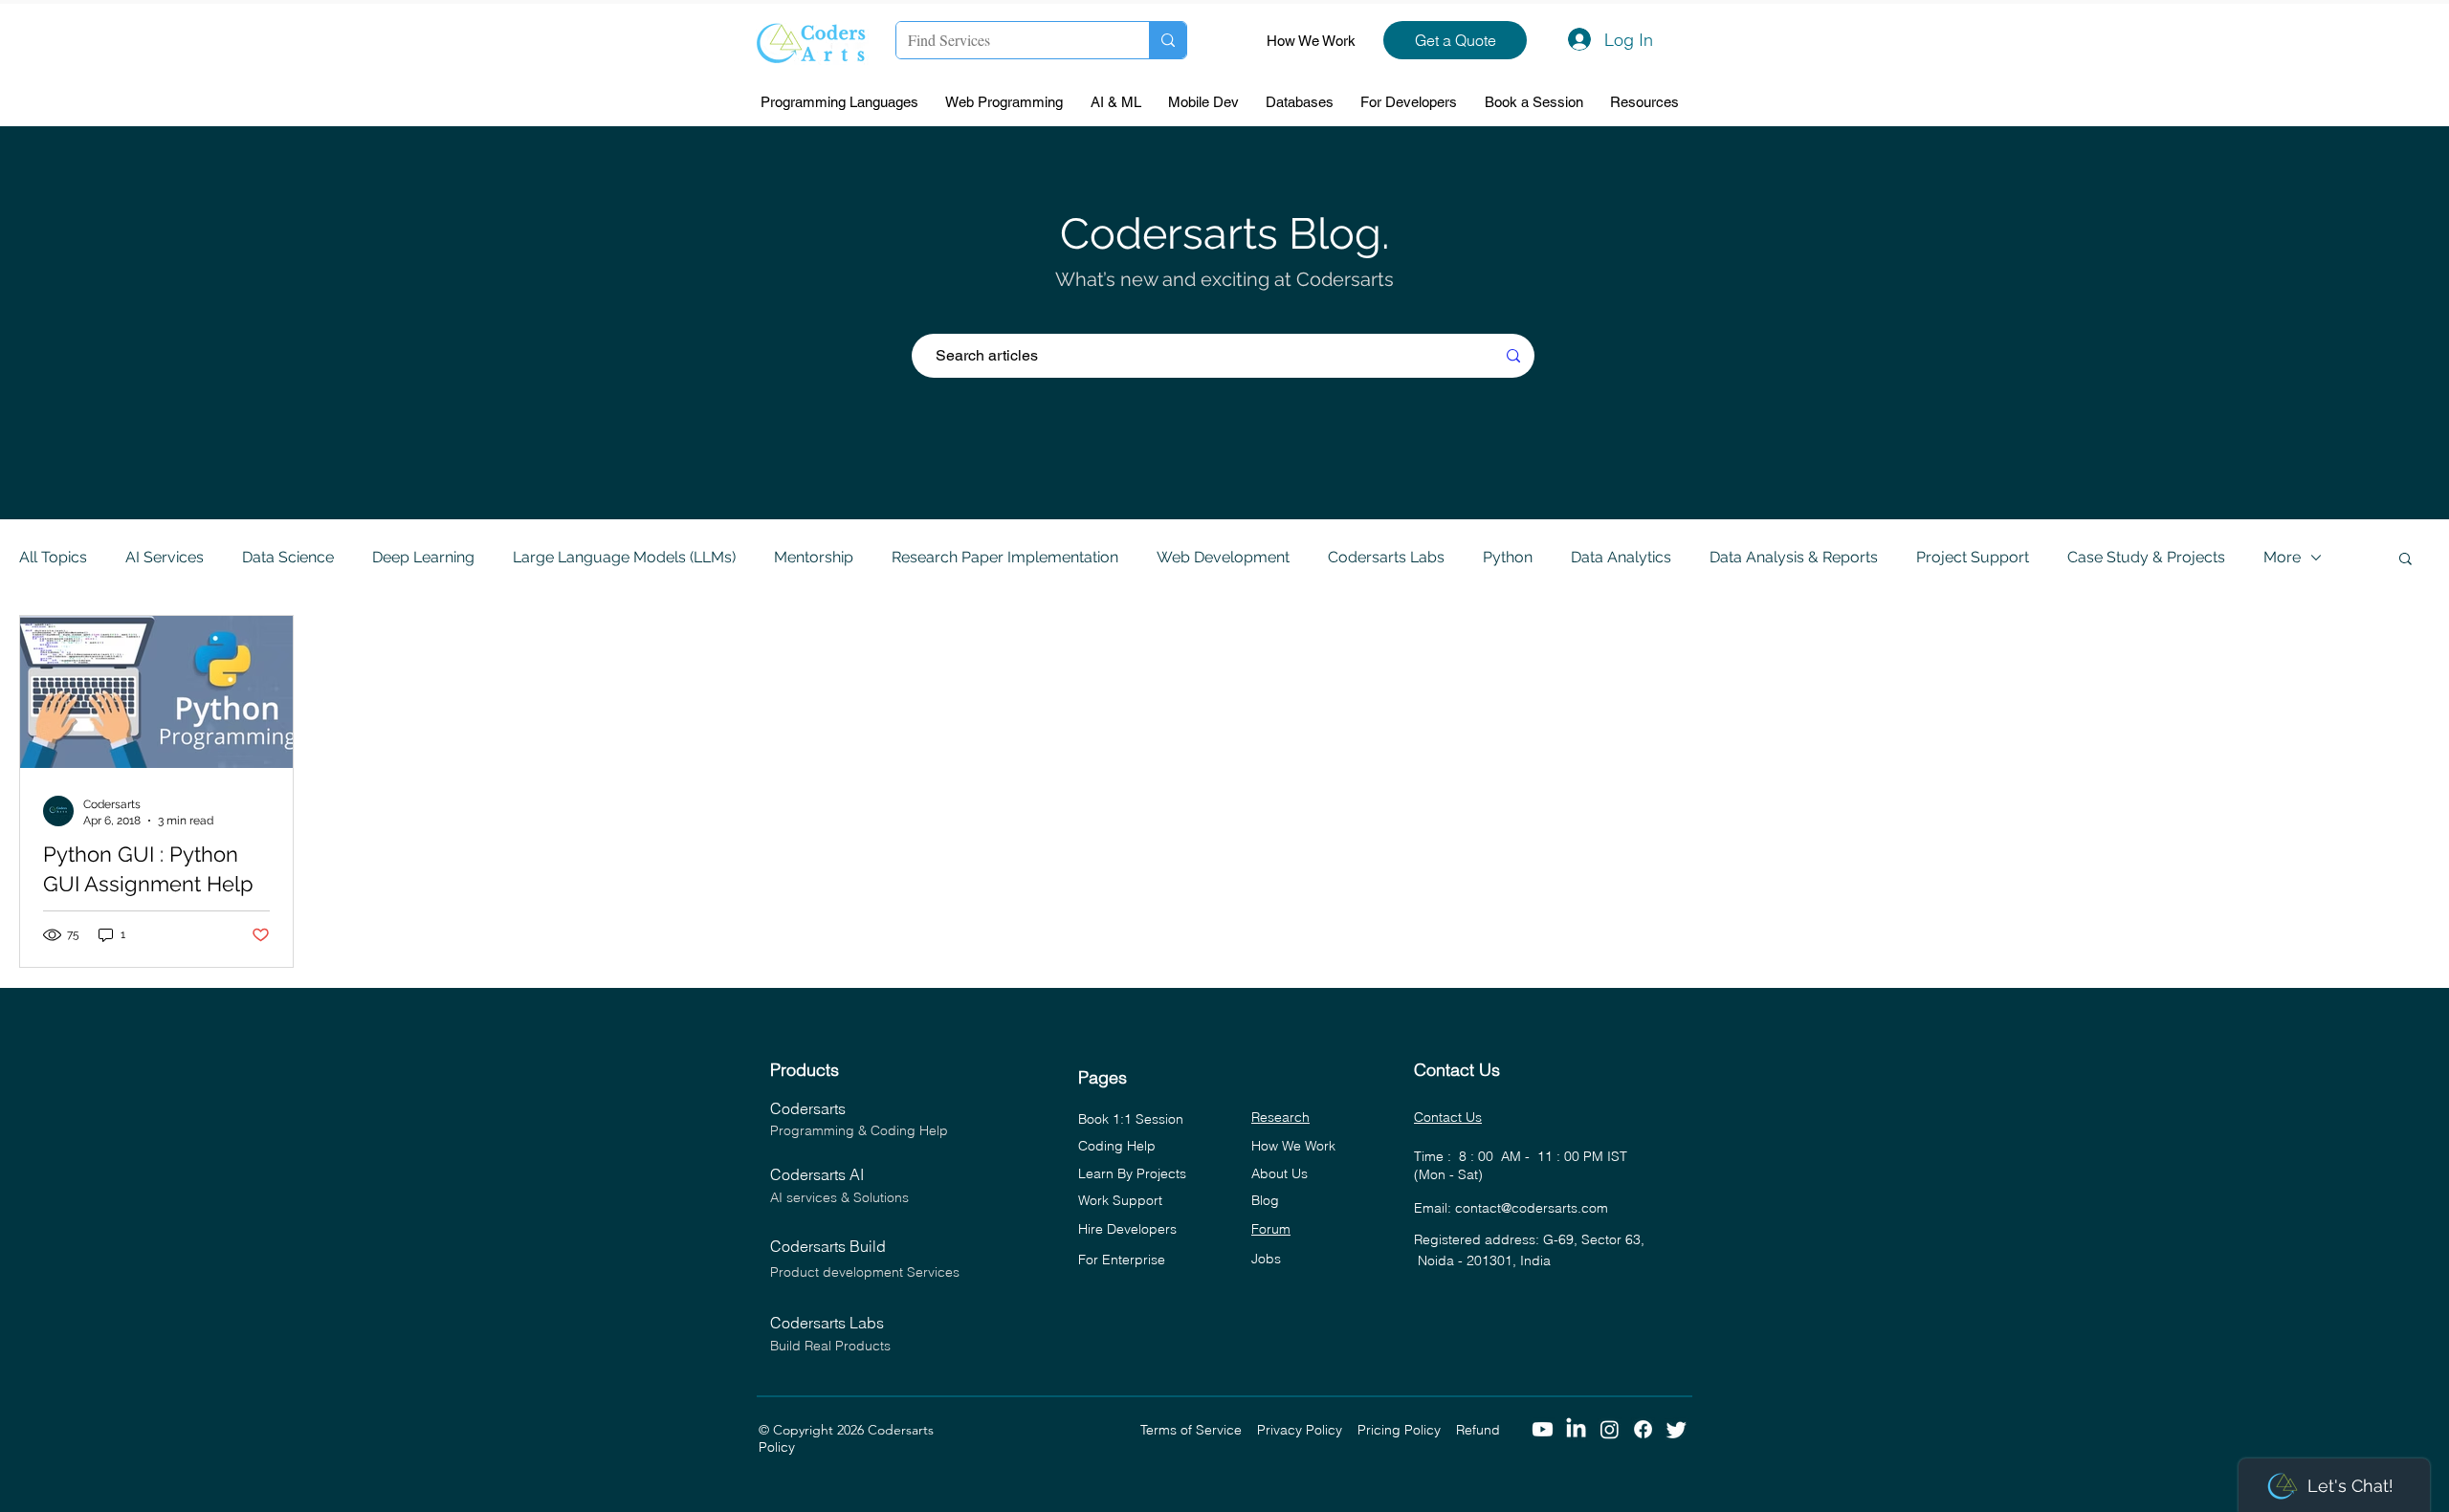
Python (1508, 557)
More (2282, 557)
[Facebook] (1643, 1429)
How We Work (1311, 41)
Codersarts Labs (1386, 557)
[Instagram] (1610, 1429)
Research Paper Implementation (1005, 557)
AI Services (165, 557)
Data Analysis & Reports (1794, 557)
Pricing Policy (1407, 1430)
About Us (1280, 1173)
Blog (1265, 1200)
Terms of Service (1199, 1430)
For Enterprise (1122, 1260)
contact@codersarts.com (1532, 1208)
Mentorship (814, 557)
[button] (844, 103)
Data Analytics (1621, 557)
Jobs (1266, 1259)
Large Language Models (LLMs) (624, 557)
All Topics (53, 557)
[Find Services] (1168, 40)
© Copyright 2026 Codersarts (949, 1430)
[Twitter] (1677, 1429)
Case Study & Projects (2146, 557)
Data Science (288, 557)
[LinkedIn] (1576, 1429)
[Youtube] (1543, 1429)
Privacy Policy (1307, 1430)
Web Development (1223, 557)
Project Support (1973, 557)
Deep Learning (423, 557)
